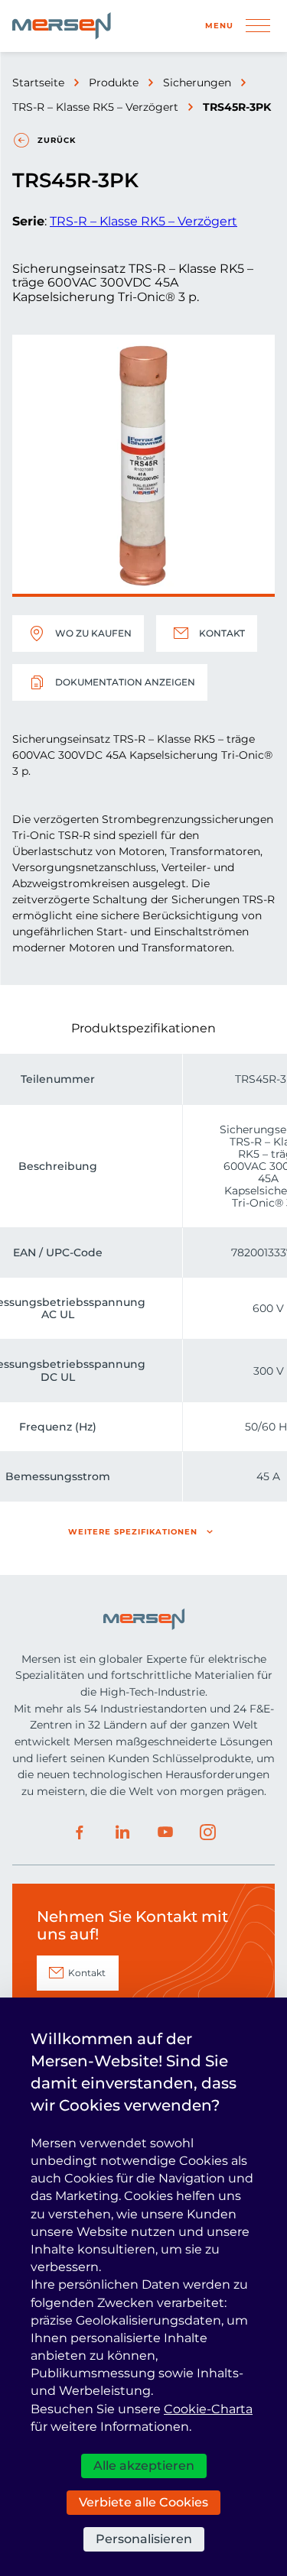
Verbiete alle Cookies (143, 2502)
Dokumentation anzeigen (125, 682)
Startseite (38, 83)
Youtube (165, 1832)
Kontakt (222, 633)
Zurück (57, 140)
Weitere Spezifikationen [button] (133, 1532)
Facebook (80, 1832)
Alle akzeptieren (144, 2466)
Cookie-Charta (208, 2409)
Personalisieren (144, 2539)
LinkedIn (122, 1832)
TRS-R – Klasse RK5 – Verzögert (95, 107)
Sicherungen (197, 83)
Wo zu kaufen (93, 633)
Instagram (208, 1832)
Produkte (114, 83)
